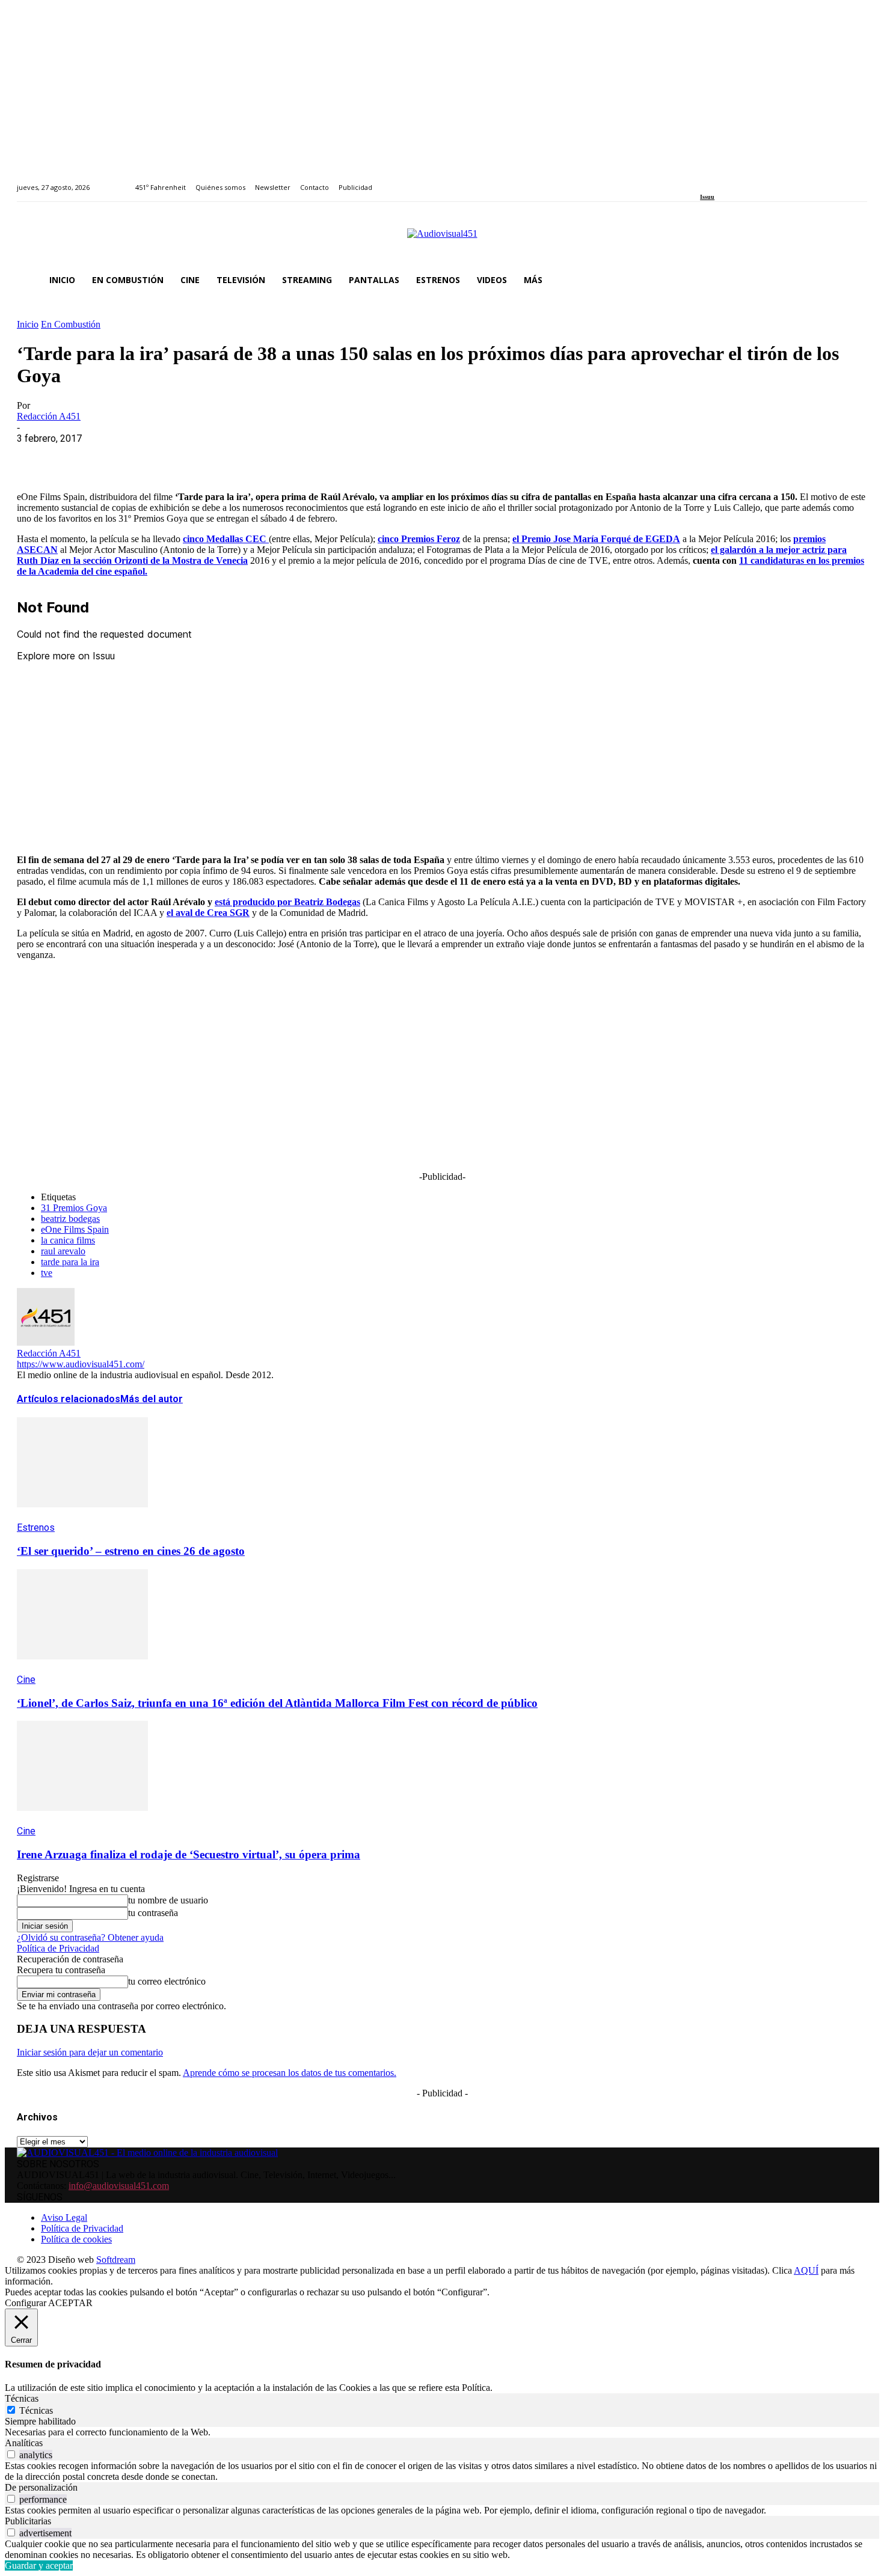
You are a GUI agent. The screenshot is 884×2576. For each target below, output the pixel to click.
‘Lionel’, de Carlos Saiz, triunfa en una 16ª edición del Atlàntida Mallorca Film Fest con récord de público (277, 1703)
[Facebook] (704, 181)
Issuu (707, 197)
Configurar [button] (26, 2303)
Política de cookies (76, 2239)
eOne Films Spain (75, 1229)
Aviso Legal (64, 2217)
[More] (296, 457)
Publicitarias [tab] (28, 2521)
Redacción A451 (49, 416)
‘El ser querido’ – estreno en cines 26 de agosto (131, 1551)
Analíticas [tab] (24, 2443)
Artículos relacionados (69, 1399)
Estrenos (36, 1528)
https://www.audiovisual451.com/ (81, 1364)
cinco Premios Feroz (419, 539)
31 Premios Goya (74, 1208)
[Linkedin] (732, 181)
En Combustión (71, 324)
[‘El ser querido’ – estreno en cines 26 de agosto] (82, 1516)
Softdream (116, 2260)
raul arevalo (63, 1251)
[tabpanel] (442, 2432)
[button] (853, 280)
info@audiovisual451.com (119, 2186)
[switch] (11, 2454)
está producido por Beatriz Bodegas (287, 902)
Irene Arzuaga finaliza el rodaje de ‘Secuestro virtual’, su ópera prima (189, 1854)
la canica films (68, 1240)
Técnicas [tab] (22, 2398)
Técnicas (36, 2410)
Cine (26, 1680)
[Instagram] (718, 181)
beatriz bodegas (70, 1219)
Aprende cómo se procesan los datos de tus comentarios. (290, 2073)
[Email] (210, 457)
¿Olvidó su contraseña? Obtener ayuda (90, 1937)
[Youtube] (759, 181)
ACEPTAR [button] (70, 2303)
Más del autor (152, 1399)
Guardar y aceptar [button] (39, 2565)
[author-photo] (46, 1342)
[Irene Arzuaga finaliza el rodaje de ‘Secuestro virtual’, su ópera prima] (82, 1820)
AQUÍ (806, 2270)
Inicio (28, 324)
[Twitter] (745, 181)
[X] (80, 457)
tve (47, 1273)
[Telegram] (253, 457)
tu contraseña (153, 1913)
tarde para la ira (70, 1262)
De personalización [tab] (41, 2487)
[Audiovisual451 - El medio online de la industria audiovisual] (442, 240)
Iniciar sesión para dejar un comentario (90, 2052)
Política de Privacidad (58, 1948)
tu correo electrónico (167, 1981)
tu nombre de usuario (168, 1900)
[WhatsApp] (123, 457)
